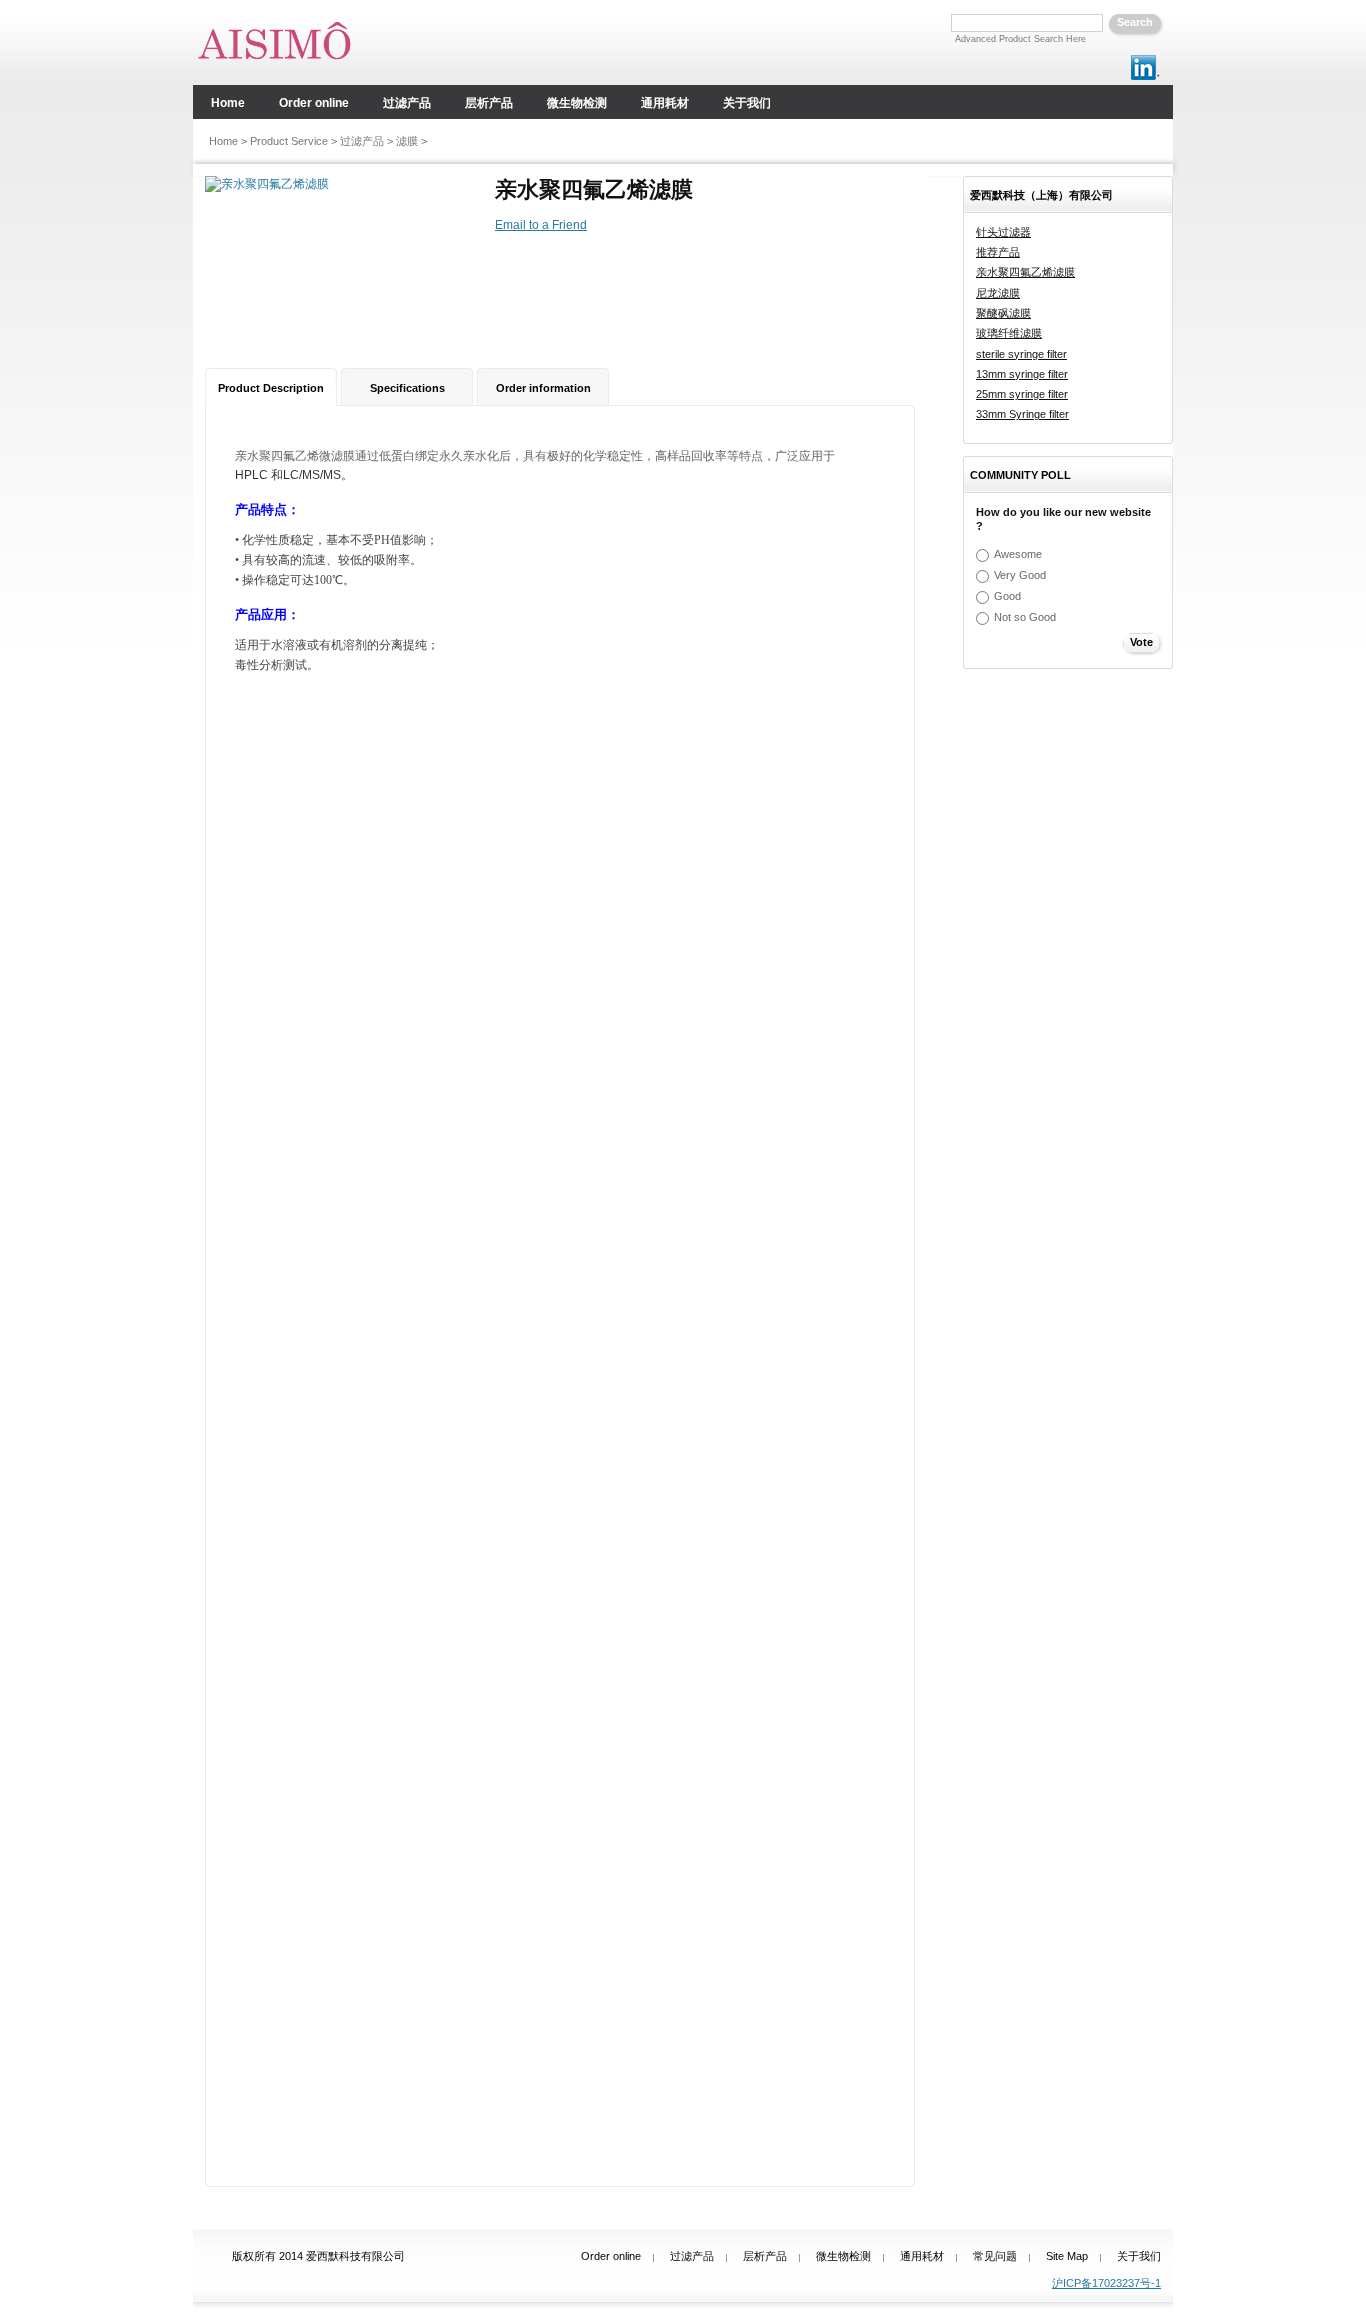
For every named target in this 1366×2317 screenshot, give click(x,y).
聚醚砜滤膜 (1003, 313)
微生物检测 (843, 2256)
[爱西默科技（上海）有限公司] (285, 42)
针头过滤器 (1003, 232)
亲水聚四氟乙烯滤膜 (1025, 272)
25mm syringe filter (1022, 394)
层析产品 (765, 2256)
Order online (611, 2256)
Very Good (1020, 575)
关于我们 (1139, 2256)
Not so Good (1025, 617)
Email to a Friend (541, 225)
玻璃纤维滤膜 (1009, 333)
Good (1007, 596)
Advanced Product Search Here (1020, 39)
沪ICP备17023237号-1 (1106, 2283)
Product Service (289, 141)
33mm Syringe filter (1022, 414)
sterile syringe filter (1021, 354)
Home (223, 141)
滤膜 (407, 141)
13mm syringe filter (1022, 374)
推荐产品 (998, 252)
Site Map (1067, 2256)
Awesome (1018, 554)
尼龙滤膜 (998, 293)
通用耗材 (922, 2256)
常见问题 (995, 2256)
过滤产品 (362, 141)
